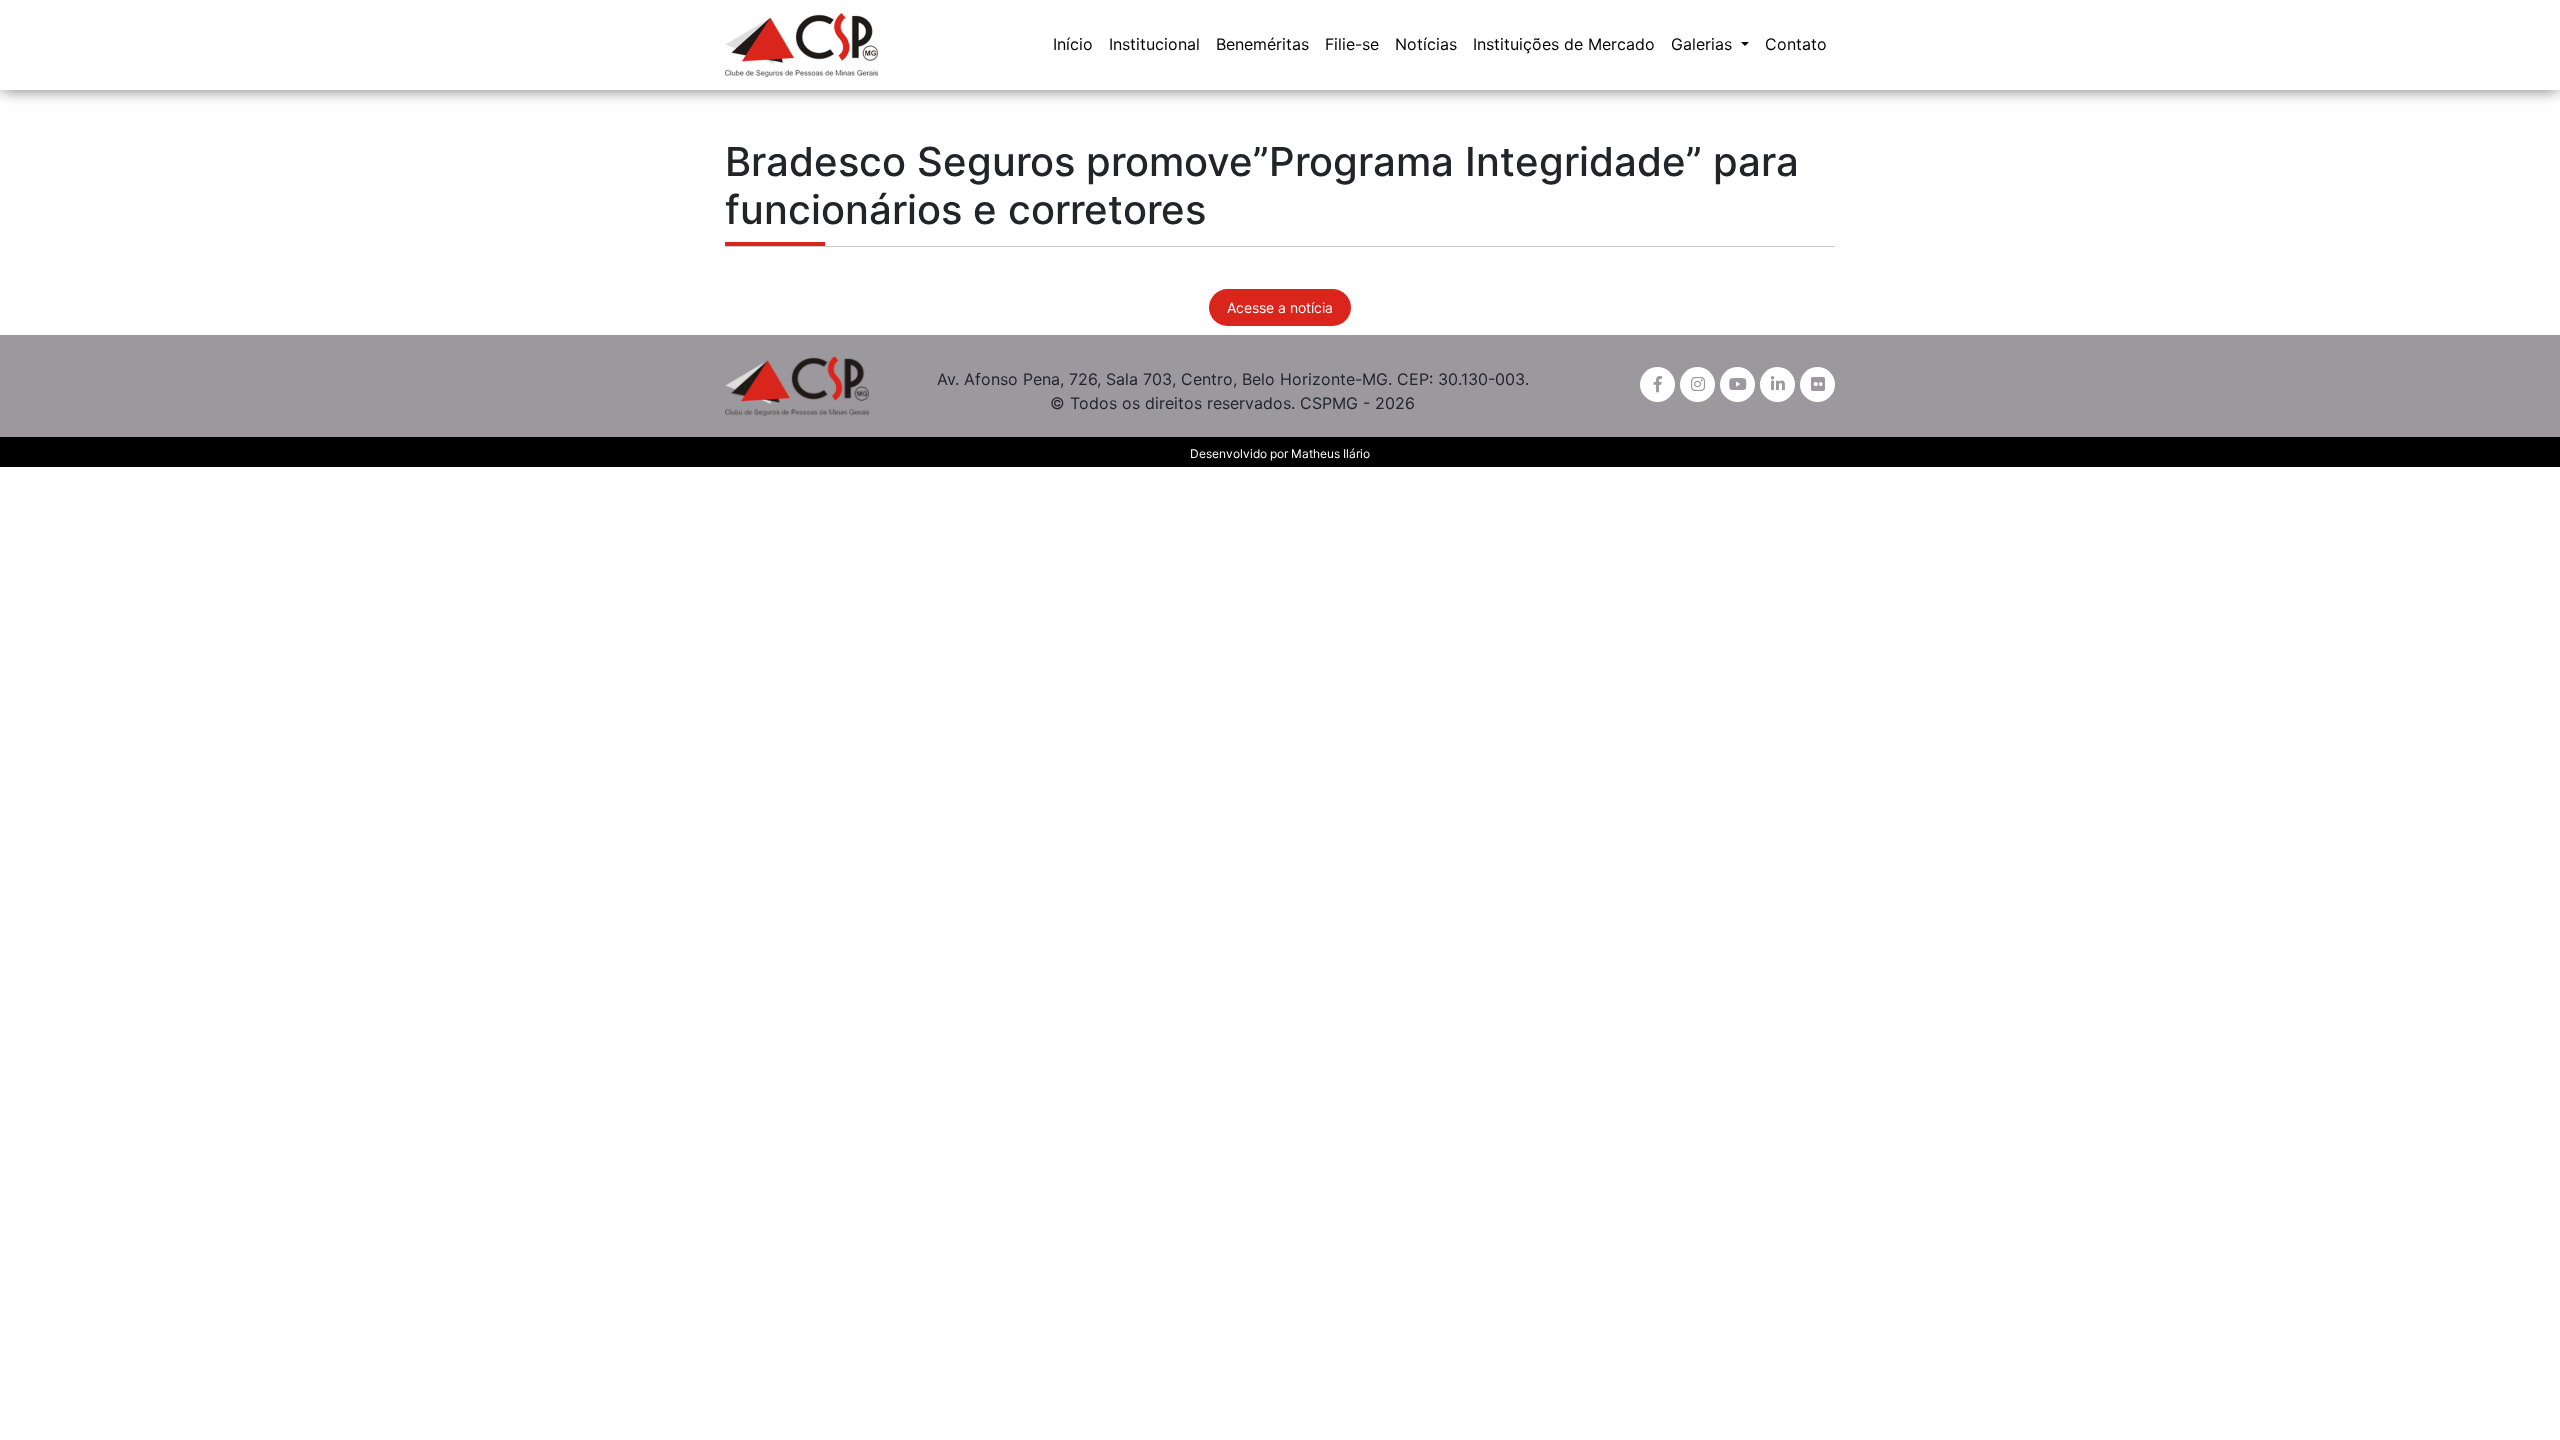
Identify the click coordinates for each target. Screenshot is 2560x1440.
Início (1073, 44)
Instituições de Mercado (1564, 44)
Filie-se (1352, 44)
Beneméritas (1262, 44)
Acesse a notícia (1280, 307)
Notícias (1426, 44)
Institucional (1154, 44)
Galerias (1704, 44)
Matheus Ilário (1330, 453)
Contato (1796, 44)
